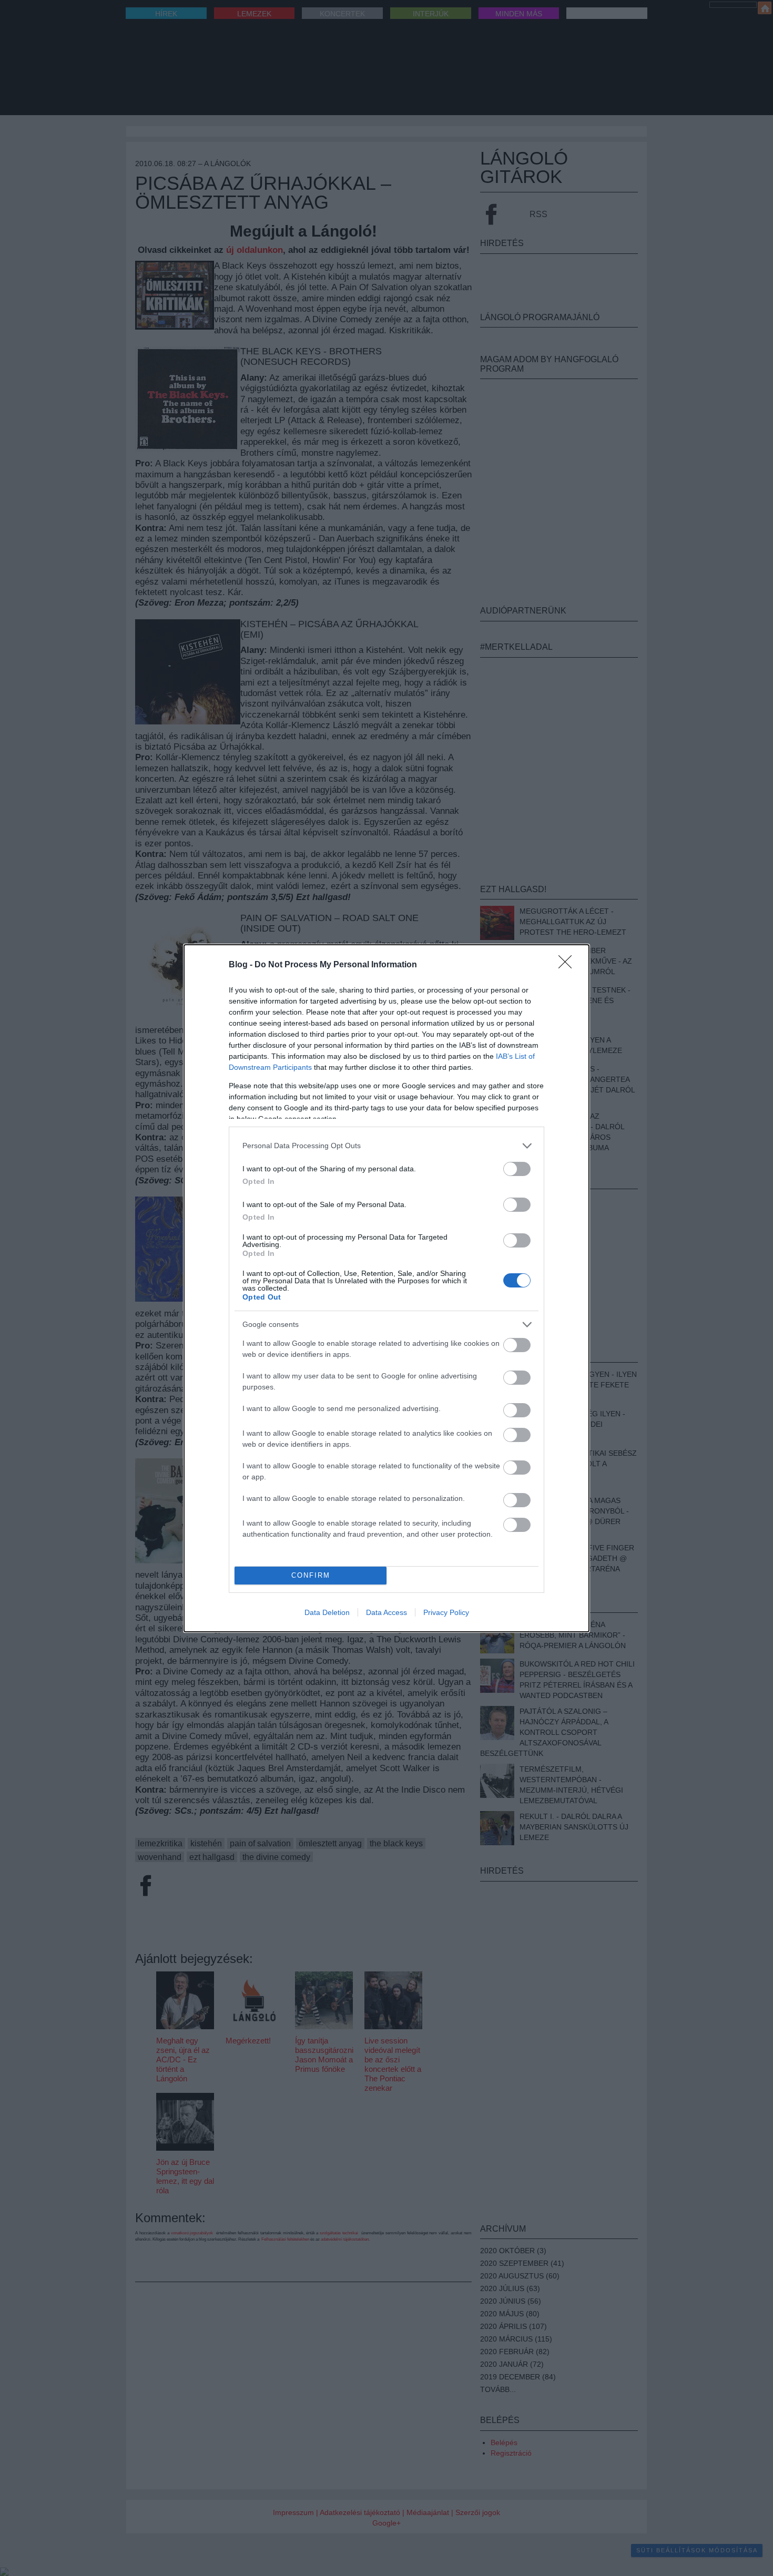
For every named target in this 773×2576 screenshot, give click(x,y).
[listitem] (387, 1146)
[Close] (568, 965)
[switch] (517, 1169)
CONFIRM (311, 1575)
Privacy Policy (446, 1612)
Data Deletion (327, 1612)
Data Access (387, 1612)
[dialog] (387, 1288)
